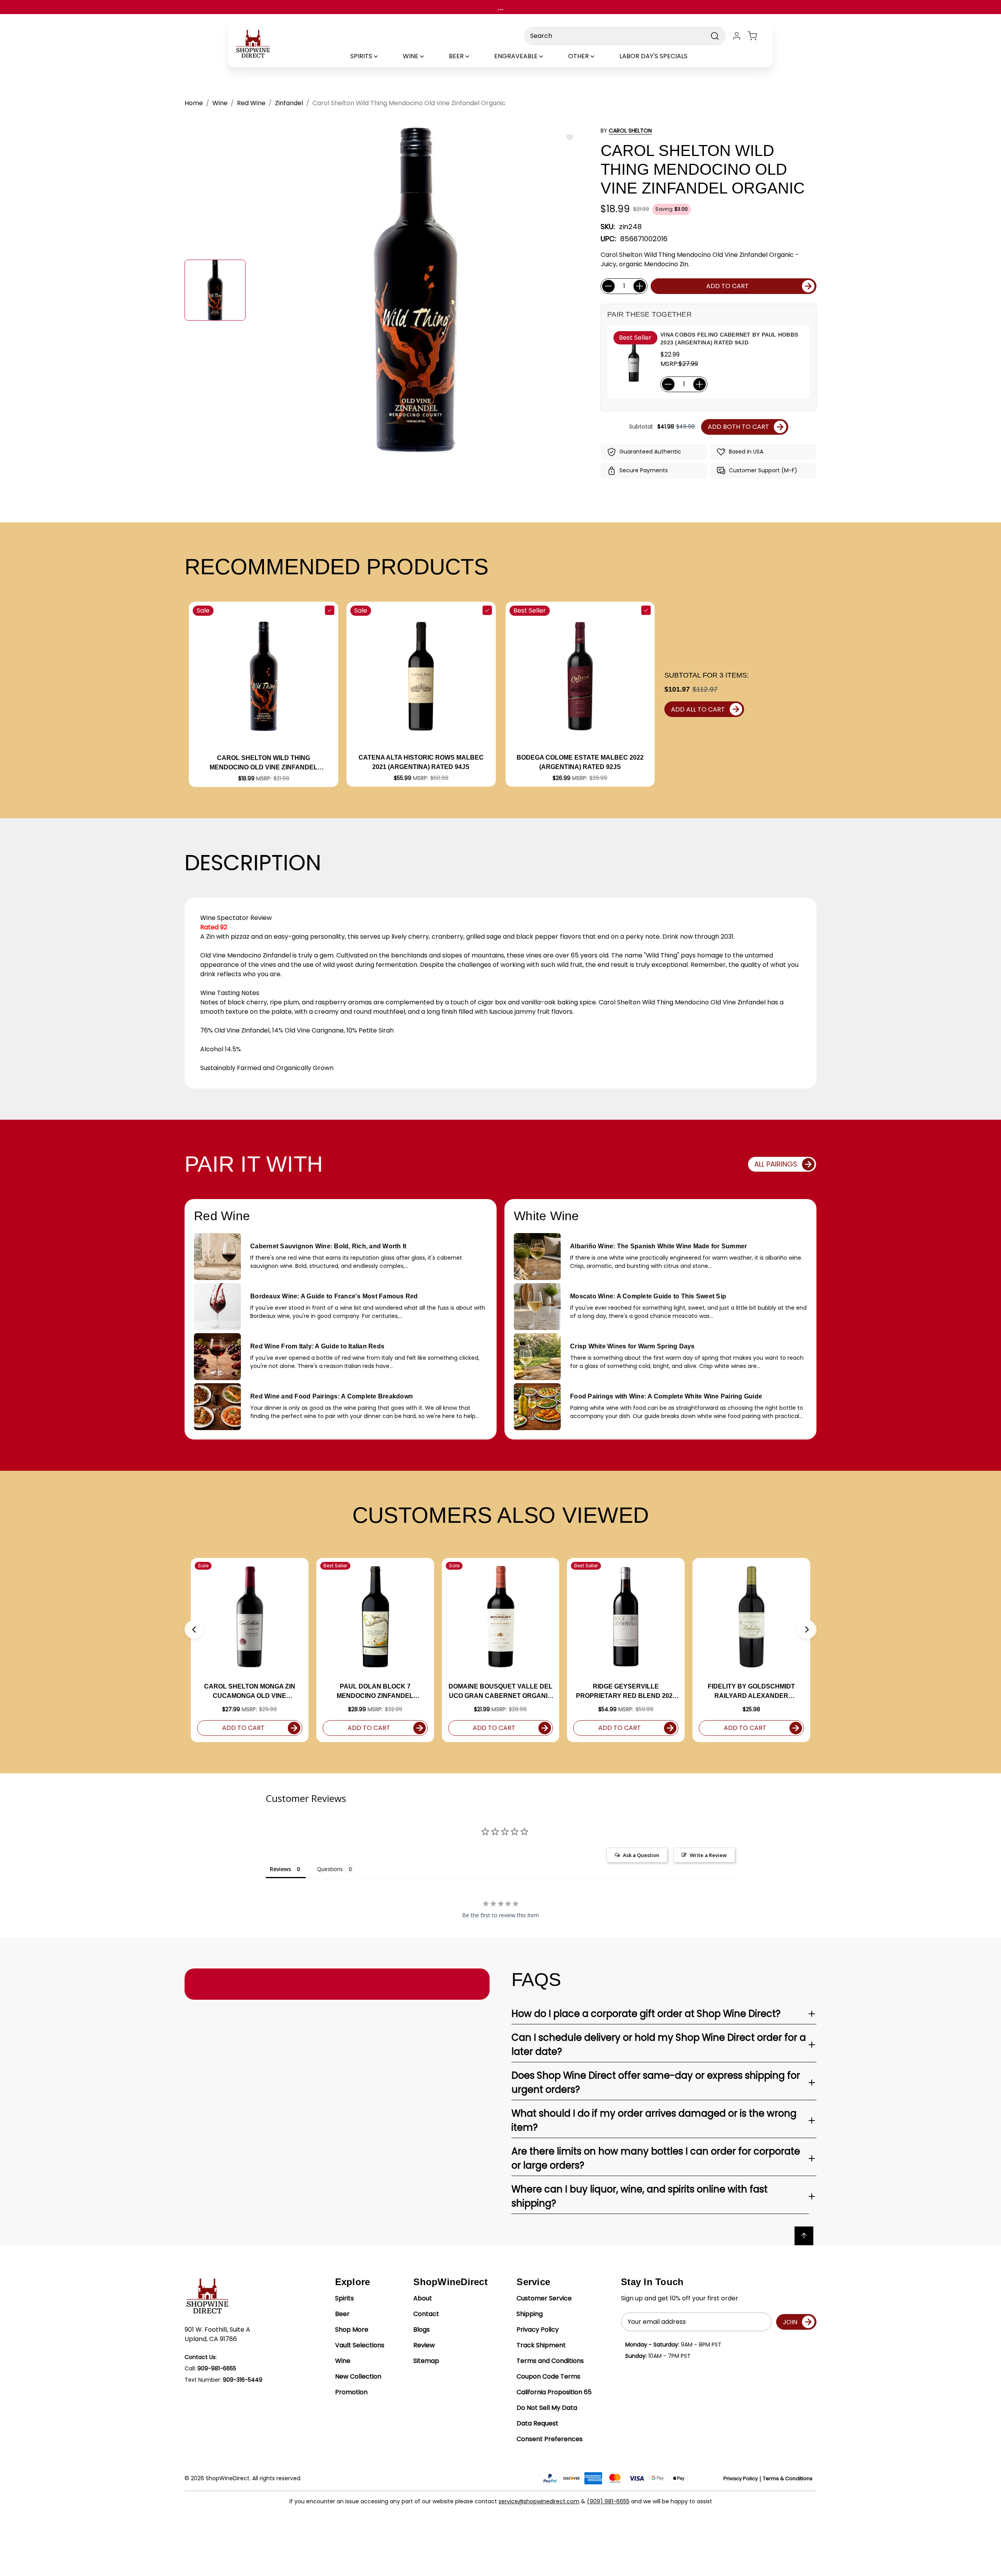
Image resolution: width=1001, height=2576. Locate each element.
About (423, 2298)
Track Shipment (541, 2345)
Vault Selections (360, 2345)
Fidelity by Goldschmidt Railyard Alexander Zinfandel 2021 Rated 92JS (752, 1692)
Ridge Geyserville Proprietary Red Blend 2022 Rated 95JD (626, 1692)
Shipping (530, 2314)
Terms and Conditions (550, 2361)
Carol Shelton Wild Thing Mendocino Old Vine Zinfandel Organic (264, 763)
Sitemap (426, 2361)
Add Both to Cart (738, 427)
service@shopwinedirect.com (539, 2501)
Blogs (422, 2330)
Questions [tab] (330, 1869)
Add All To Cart (698, 709)
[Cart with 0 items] (757, 36)
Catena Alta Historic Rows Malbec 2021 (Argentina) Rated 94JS (421, 762)
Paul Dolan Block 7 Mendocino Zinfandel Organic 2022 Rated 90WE (375, 1692)
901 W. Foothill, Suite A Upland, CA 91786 (217, 2334)
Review (424, 2345)
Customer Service (544, 2298)
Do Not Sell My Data (547, 2408)
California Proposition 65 (554, 2392)
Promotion (351, 2392)
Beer (342, 2314)
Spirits (344, 2298)
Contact (426, 2314)
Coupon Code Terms (548, 2376)
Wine (343, 2361)
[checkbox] (330, 610)
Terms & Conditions (788, 2478)
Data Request (537, 2423)
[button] (194, 1629)
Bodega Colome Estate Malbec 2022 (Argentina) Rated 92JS (580, 762)
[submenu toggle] (382, 56)
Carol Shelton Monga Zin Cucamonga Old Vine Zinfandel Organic (250, 1692)
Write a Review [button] (708, 1855)
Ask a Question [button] (641, 1855)
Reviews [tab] (280, 1869)
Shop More (352, 2330)
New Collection (358, 2376)
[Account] (737, 36)
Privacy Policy (538, 2330)
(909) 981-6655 (608, 2501)
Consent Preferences (550, 2439)
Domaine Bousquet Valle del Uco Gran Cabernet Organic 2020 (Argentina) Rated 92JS (500, 1692)
